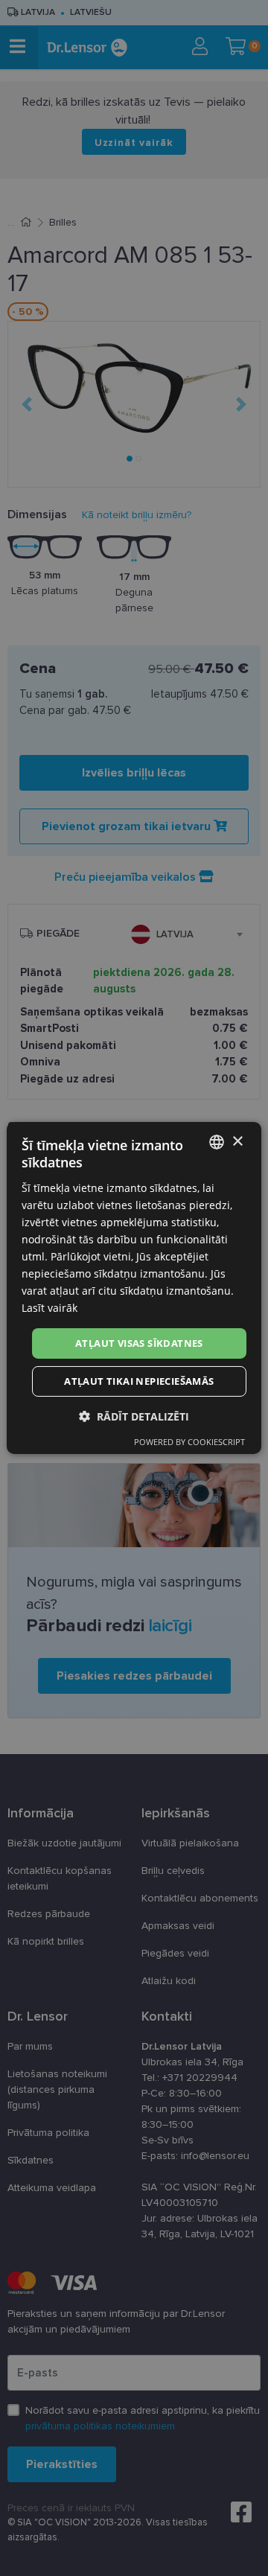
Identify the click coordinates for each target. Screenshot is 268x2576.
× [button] (237, 1141)
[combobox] (217, 1142)
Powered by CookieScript (189, 1442)
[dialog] (134, 1288)
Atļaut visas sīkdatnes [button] (139, 1342)
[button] (134, 1416)
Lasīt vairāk (50, 1308)
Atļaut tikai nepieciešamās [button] (139, 1381)
